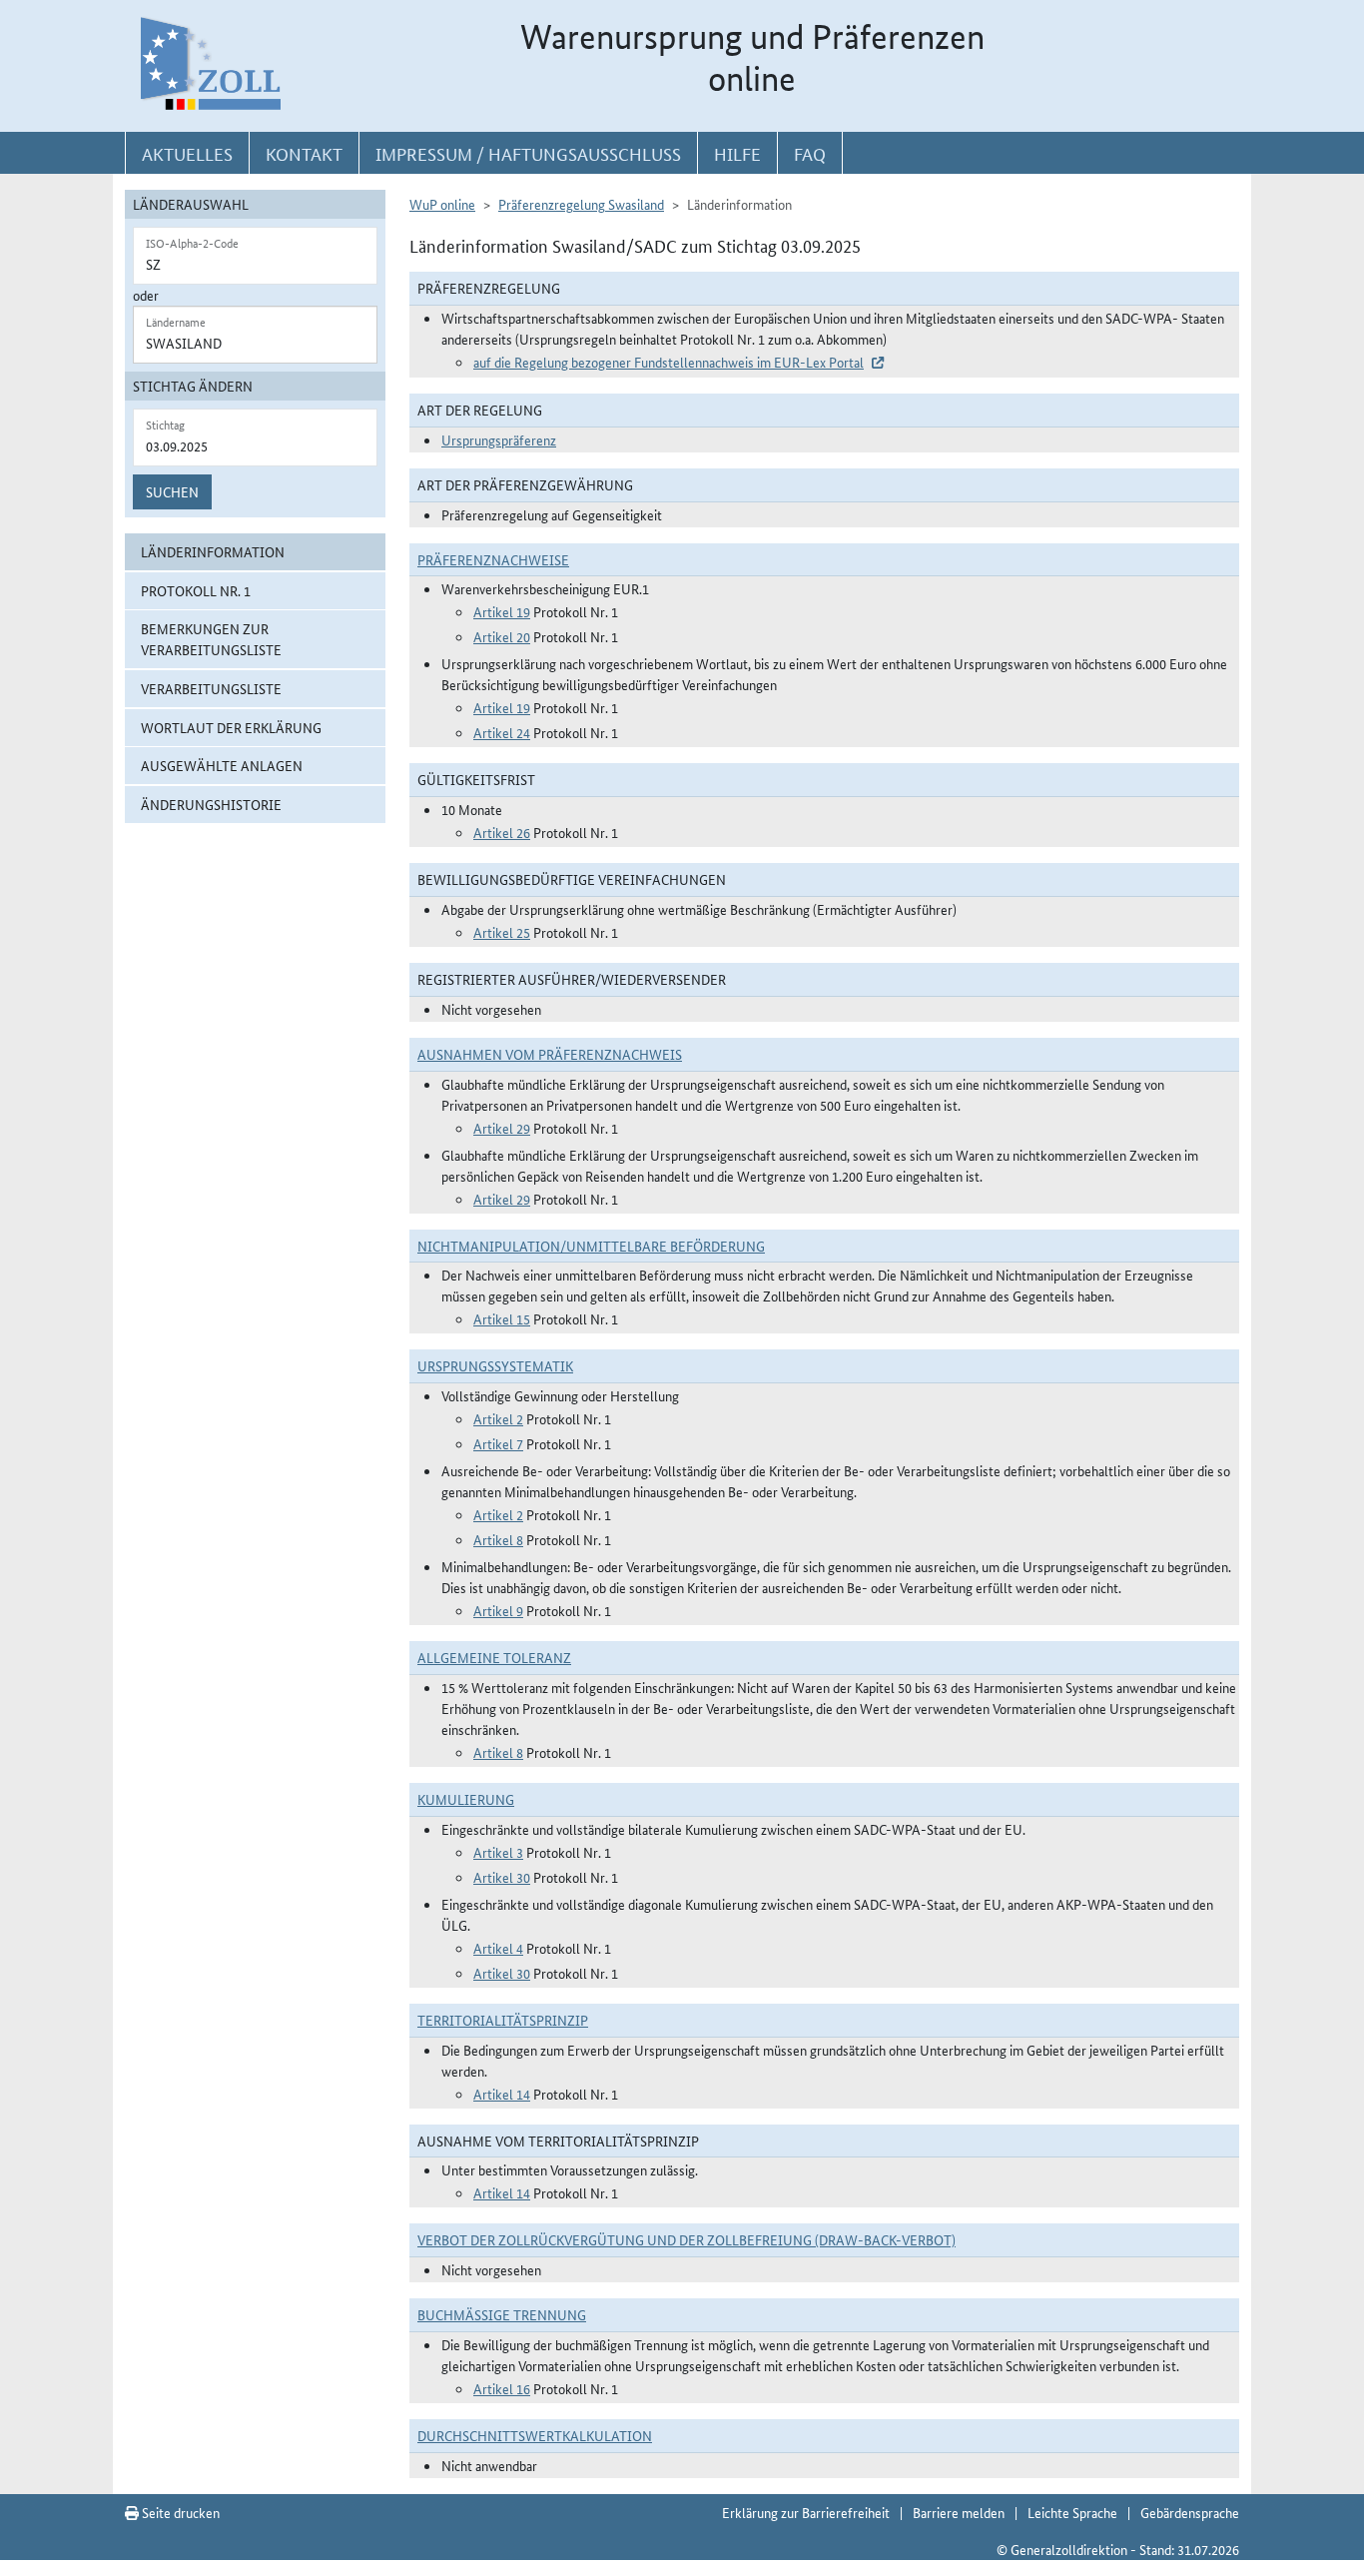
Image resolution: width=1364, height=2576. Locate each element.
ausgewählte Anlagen (222, 765)
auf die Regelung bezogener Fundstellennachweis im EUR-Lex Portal (669, 362)
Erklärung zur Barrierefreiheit (806, 2512)
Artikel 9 (498, 1610)
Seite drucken (179, 2512)
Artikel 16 (502, 2388)
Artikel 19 (502, 611)
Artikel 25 (502, 932)
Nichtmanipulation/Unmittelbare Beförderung (591, 1246)
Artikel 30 (502, 1877)
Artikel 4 (498, 1948)
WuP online (442, 204)
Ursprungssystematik (495, 1365)
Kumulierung (466, 1799)
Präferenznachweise (493, 559)
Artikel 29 (502, 1128)
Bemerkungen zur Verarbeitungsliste (211, 639)
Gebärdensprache (1190, 2512)
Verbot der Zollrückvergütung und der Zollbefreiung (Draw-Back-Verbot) (686, 2239)
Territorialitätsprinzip (503, 2020)
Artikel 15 (502, 1318)
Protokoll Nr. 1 (196, 590)
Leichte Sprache (1072, 2512)
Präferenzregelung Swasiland (581, 204)
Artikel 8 (498, 1539)
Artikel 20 (502, 636)
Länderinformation (213, 551)
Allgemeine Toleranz (494, 1657)
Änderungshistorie (211, 804)
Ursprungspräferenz (499, 439)
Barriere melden (959, 2512)
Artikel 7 (498, 1443)
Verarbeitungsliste (211, 688)
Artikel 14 (502, 2094)
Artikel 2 (498, 1418)
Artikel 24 (502, 732)
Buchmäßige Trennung (502, 2314)
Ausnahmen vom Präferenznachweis (550, 1054)
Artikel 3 (498, 1852)
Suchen (172, 491)
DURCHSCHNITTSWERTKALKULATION (535, 2435)
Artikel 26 (502, 832)
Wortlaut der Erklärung (231, 727)
